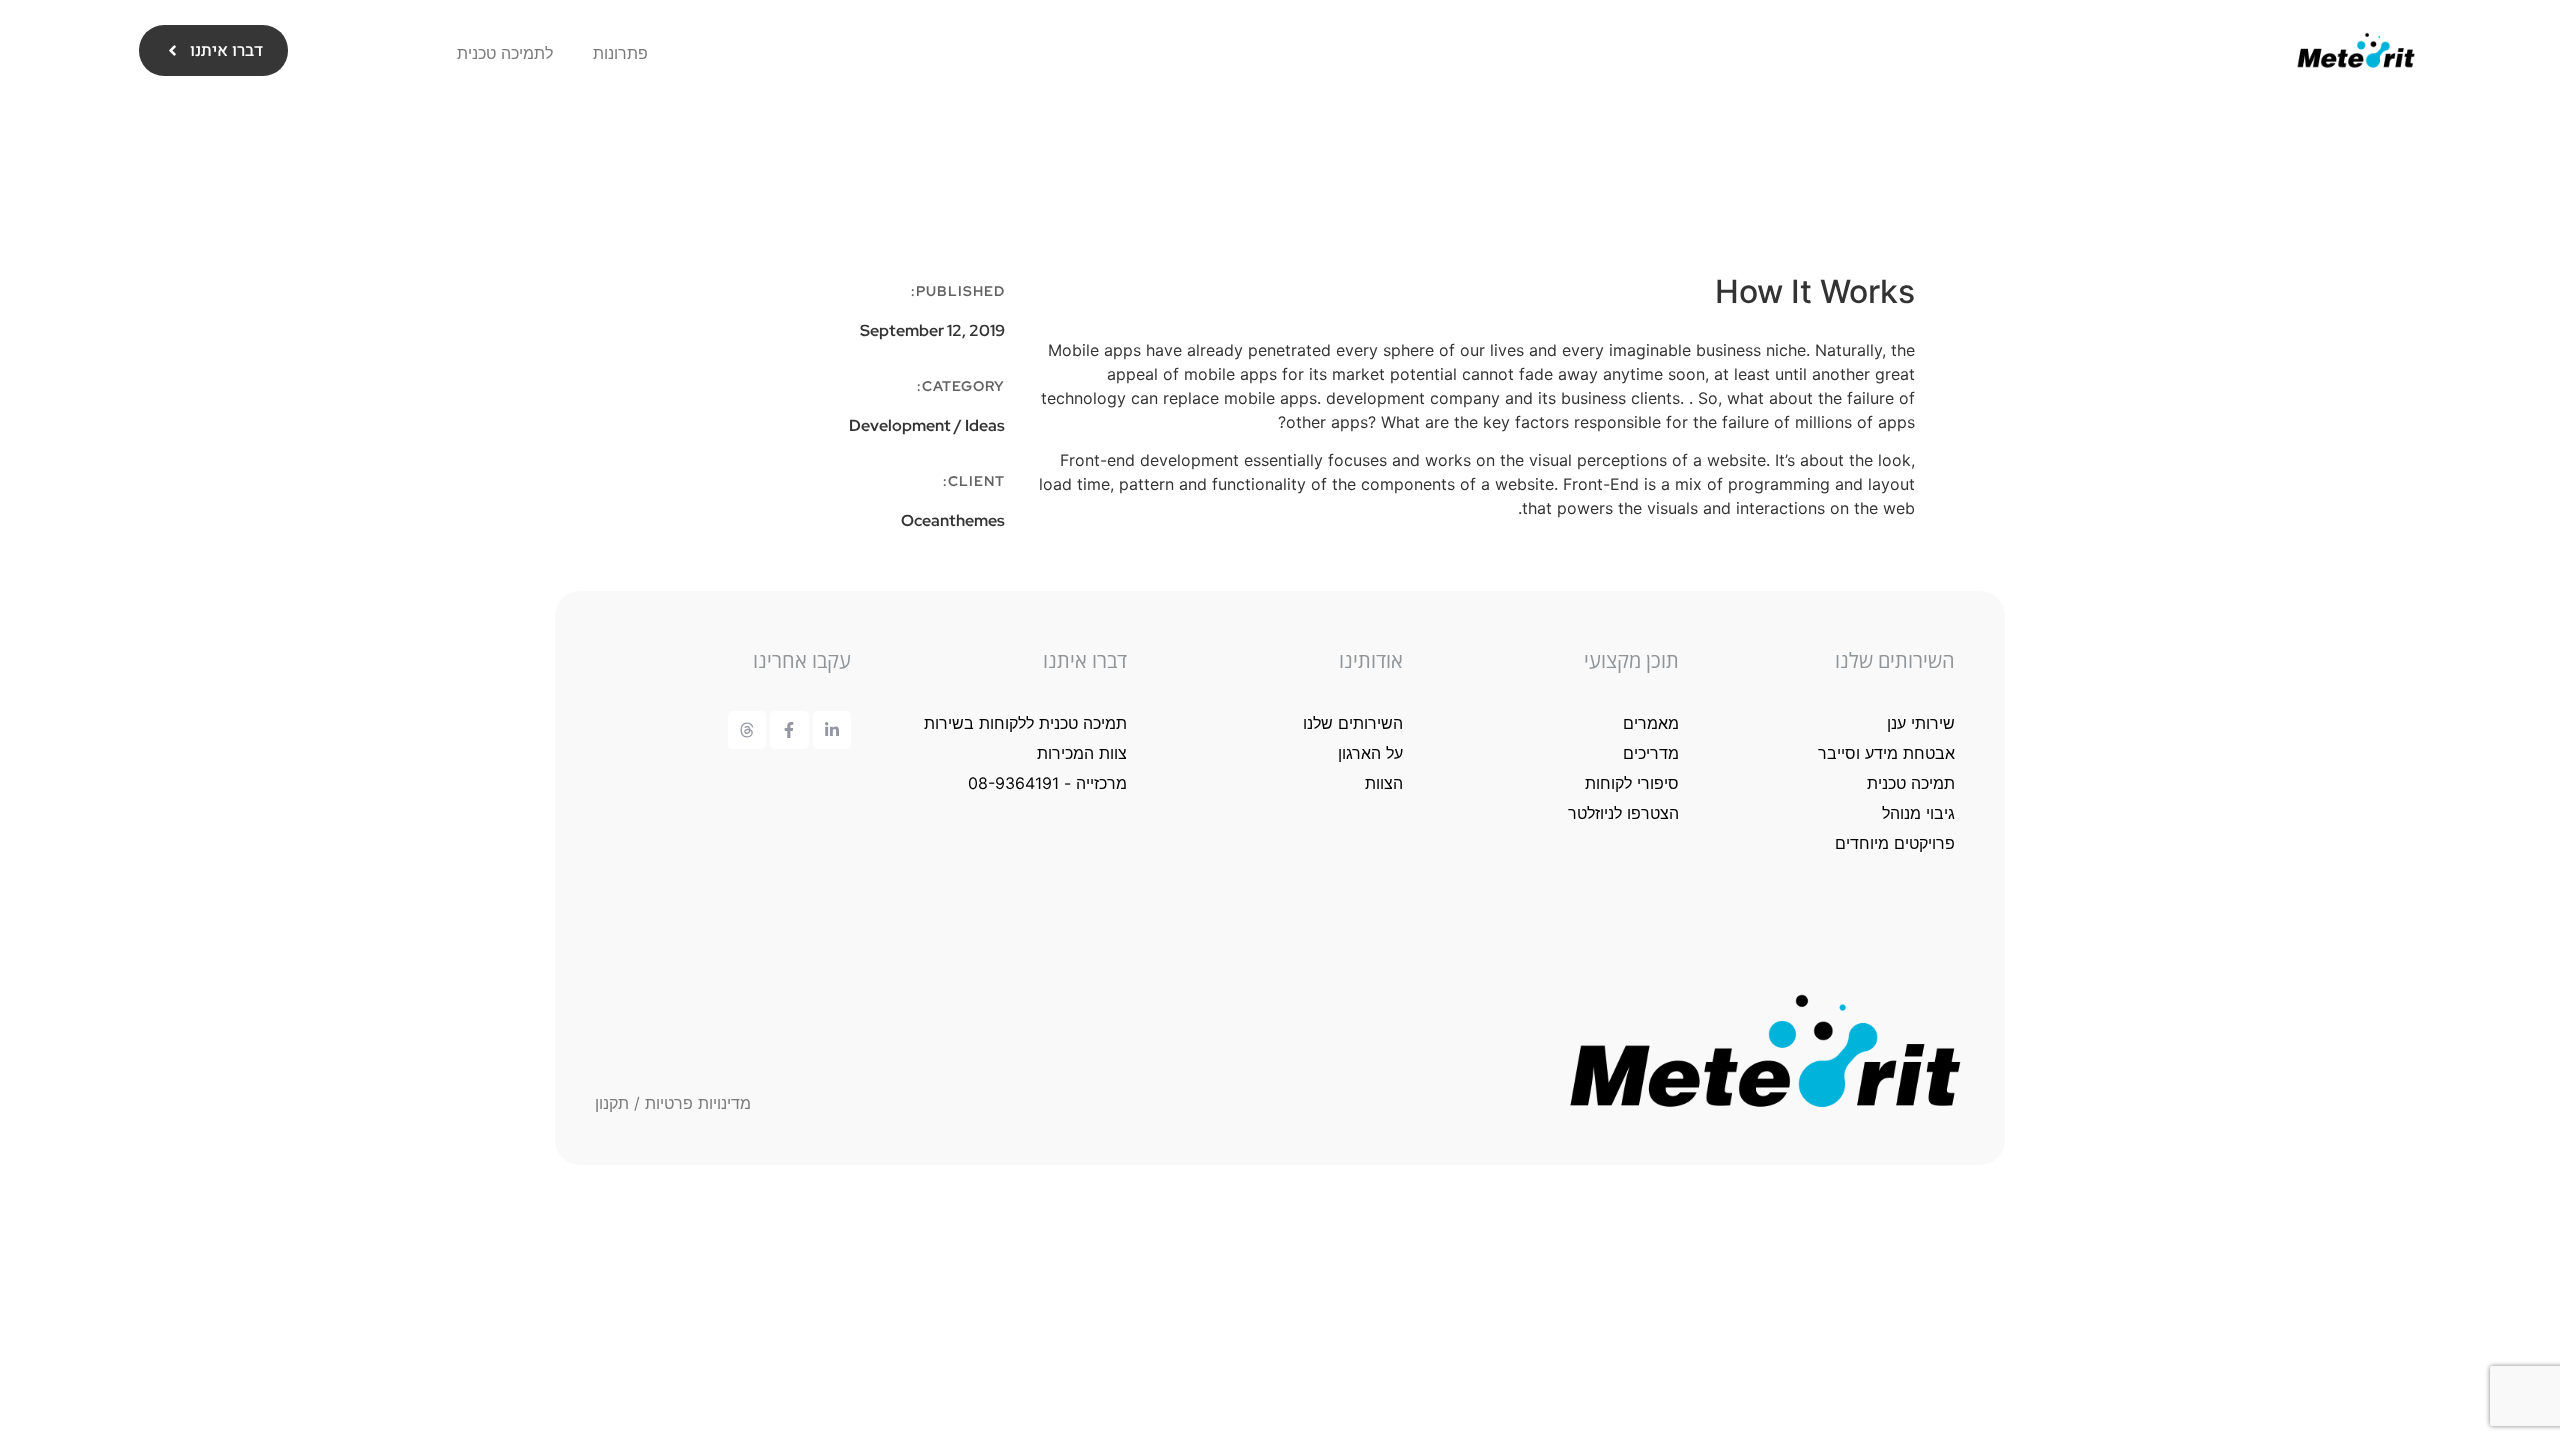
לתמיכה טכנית (505, 53)
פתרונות (620, 53)
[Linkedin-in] (832, 730)
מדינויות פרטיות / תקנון (673, 1103)
